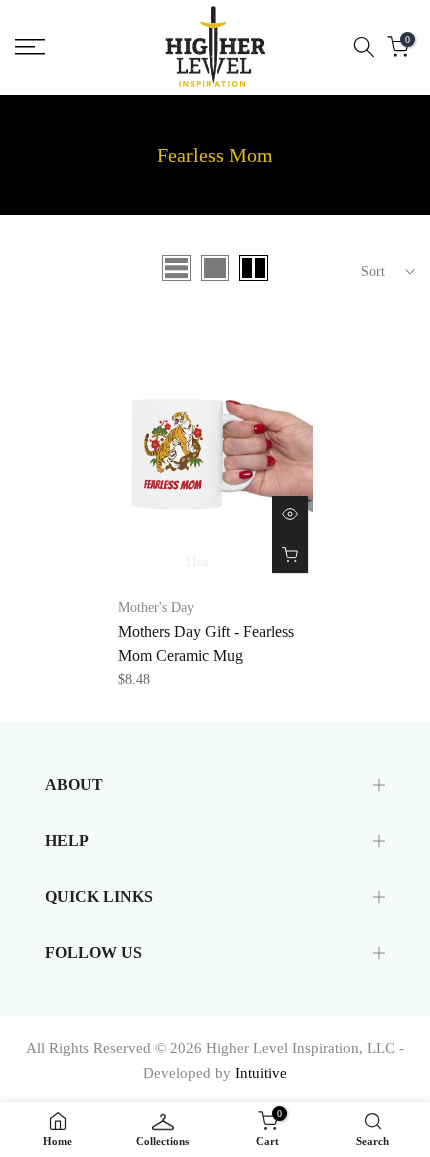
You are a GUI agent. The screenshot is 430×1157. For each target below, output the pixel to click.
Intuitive (261, 1073)
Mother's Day (156, 607)
